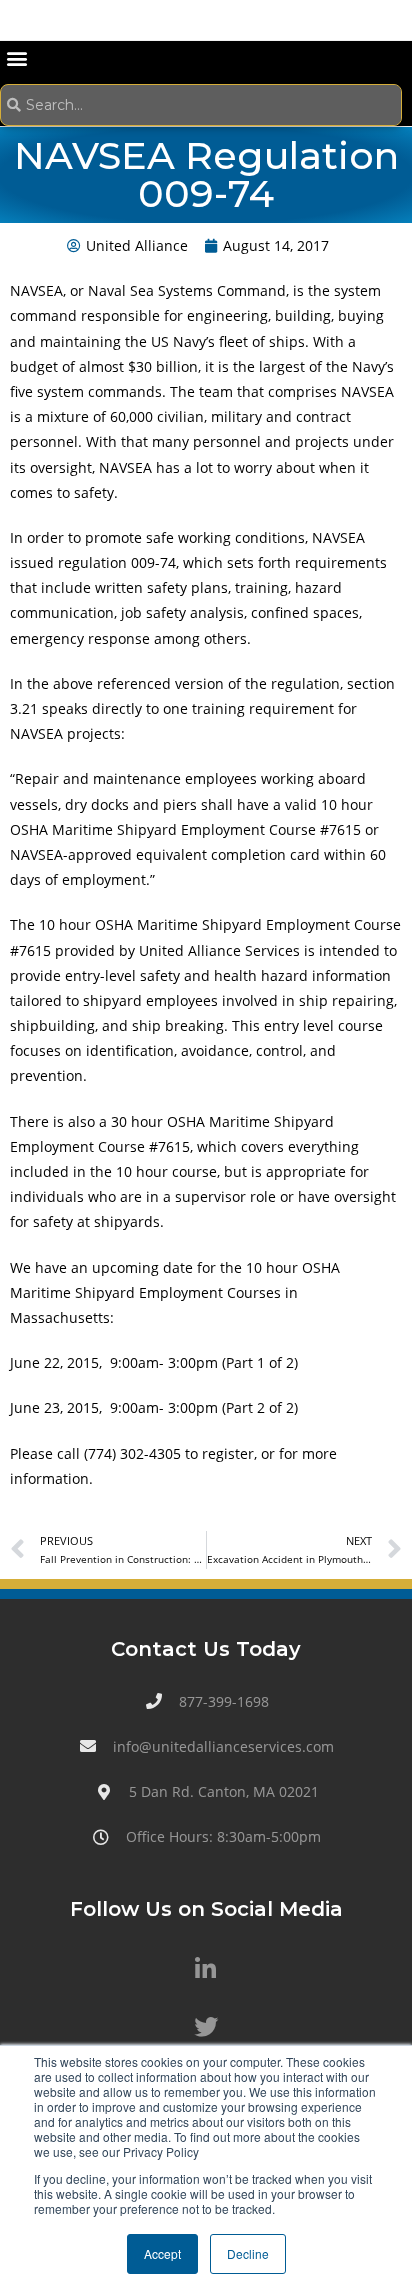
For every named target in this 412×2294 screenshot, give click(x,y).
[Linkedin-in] (206, 1968)
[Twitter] (206, 2027)
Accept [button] (162, 2253)
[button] (16, 57)
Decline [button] (248, 2253)
